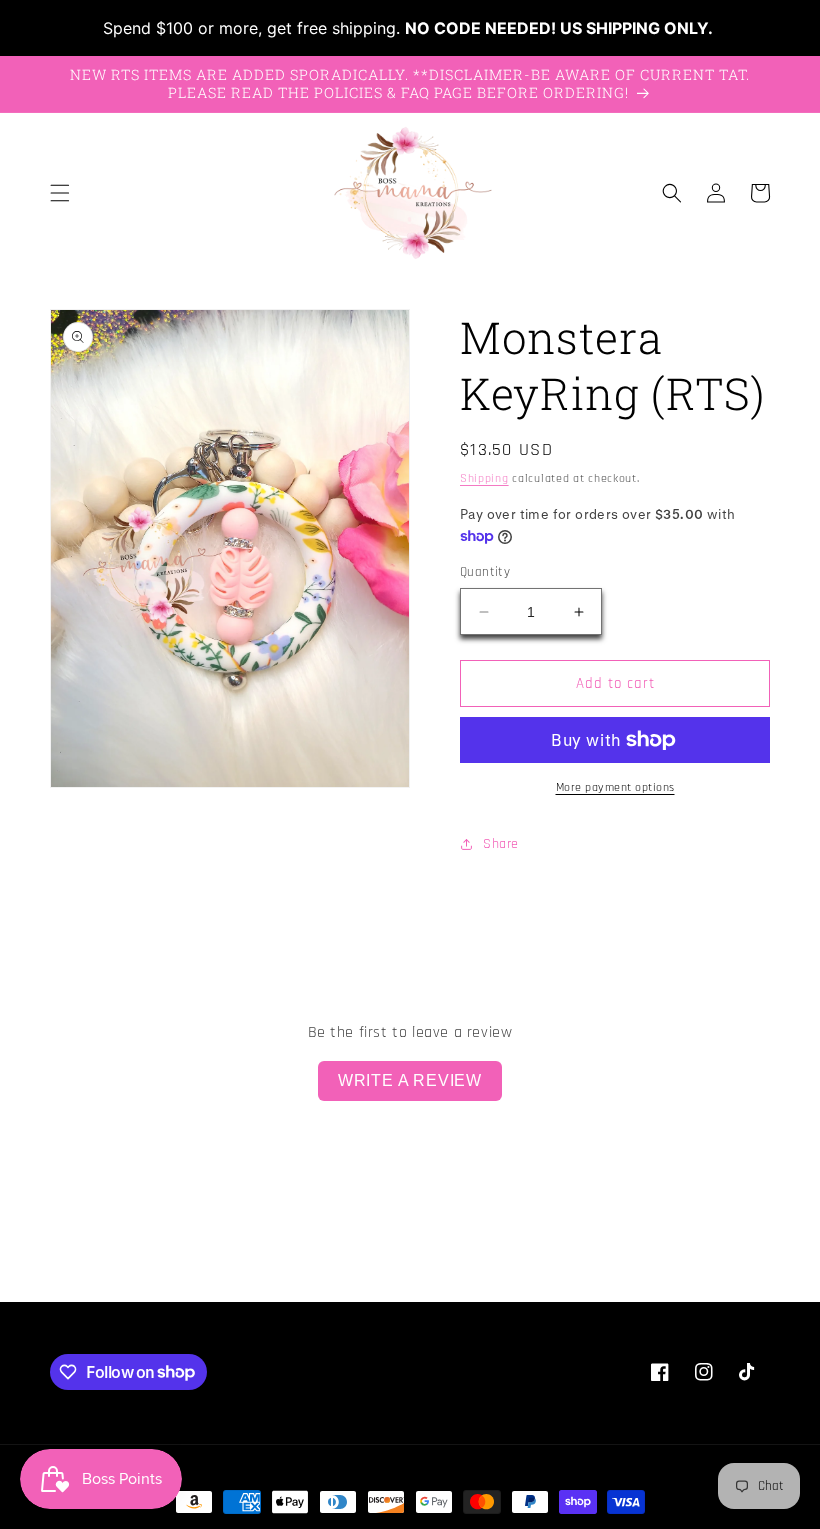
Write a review (410, 1080)
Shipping (484, 478)
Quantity (485, 572)
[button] (60, 193)
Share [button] (501, 844)
